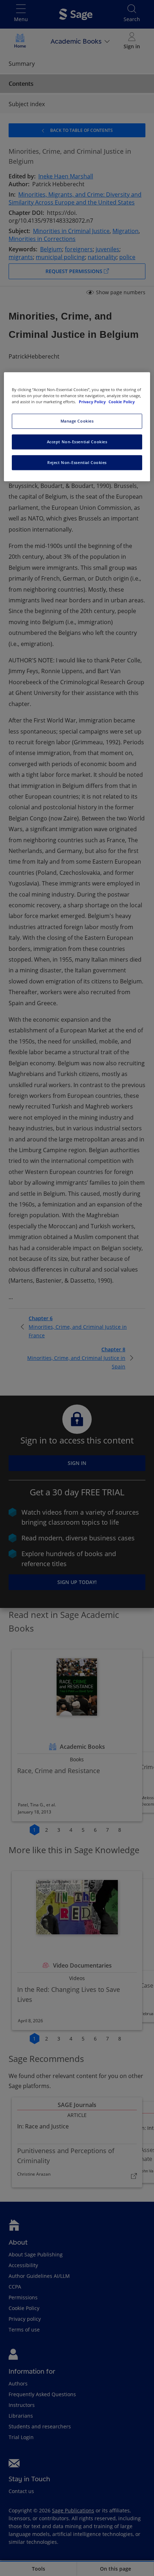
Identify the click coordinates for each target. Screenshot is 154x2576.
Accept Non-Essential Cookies (77, 442)
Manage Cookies (77, 421)
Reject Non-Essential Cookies (77, 462)
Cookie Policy (122, 402)
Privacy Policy (93, 402)
